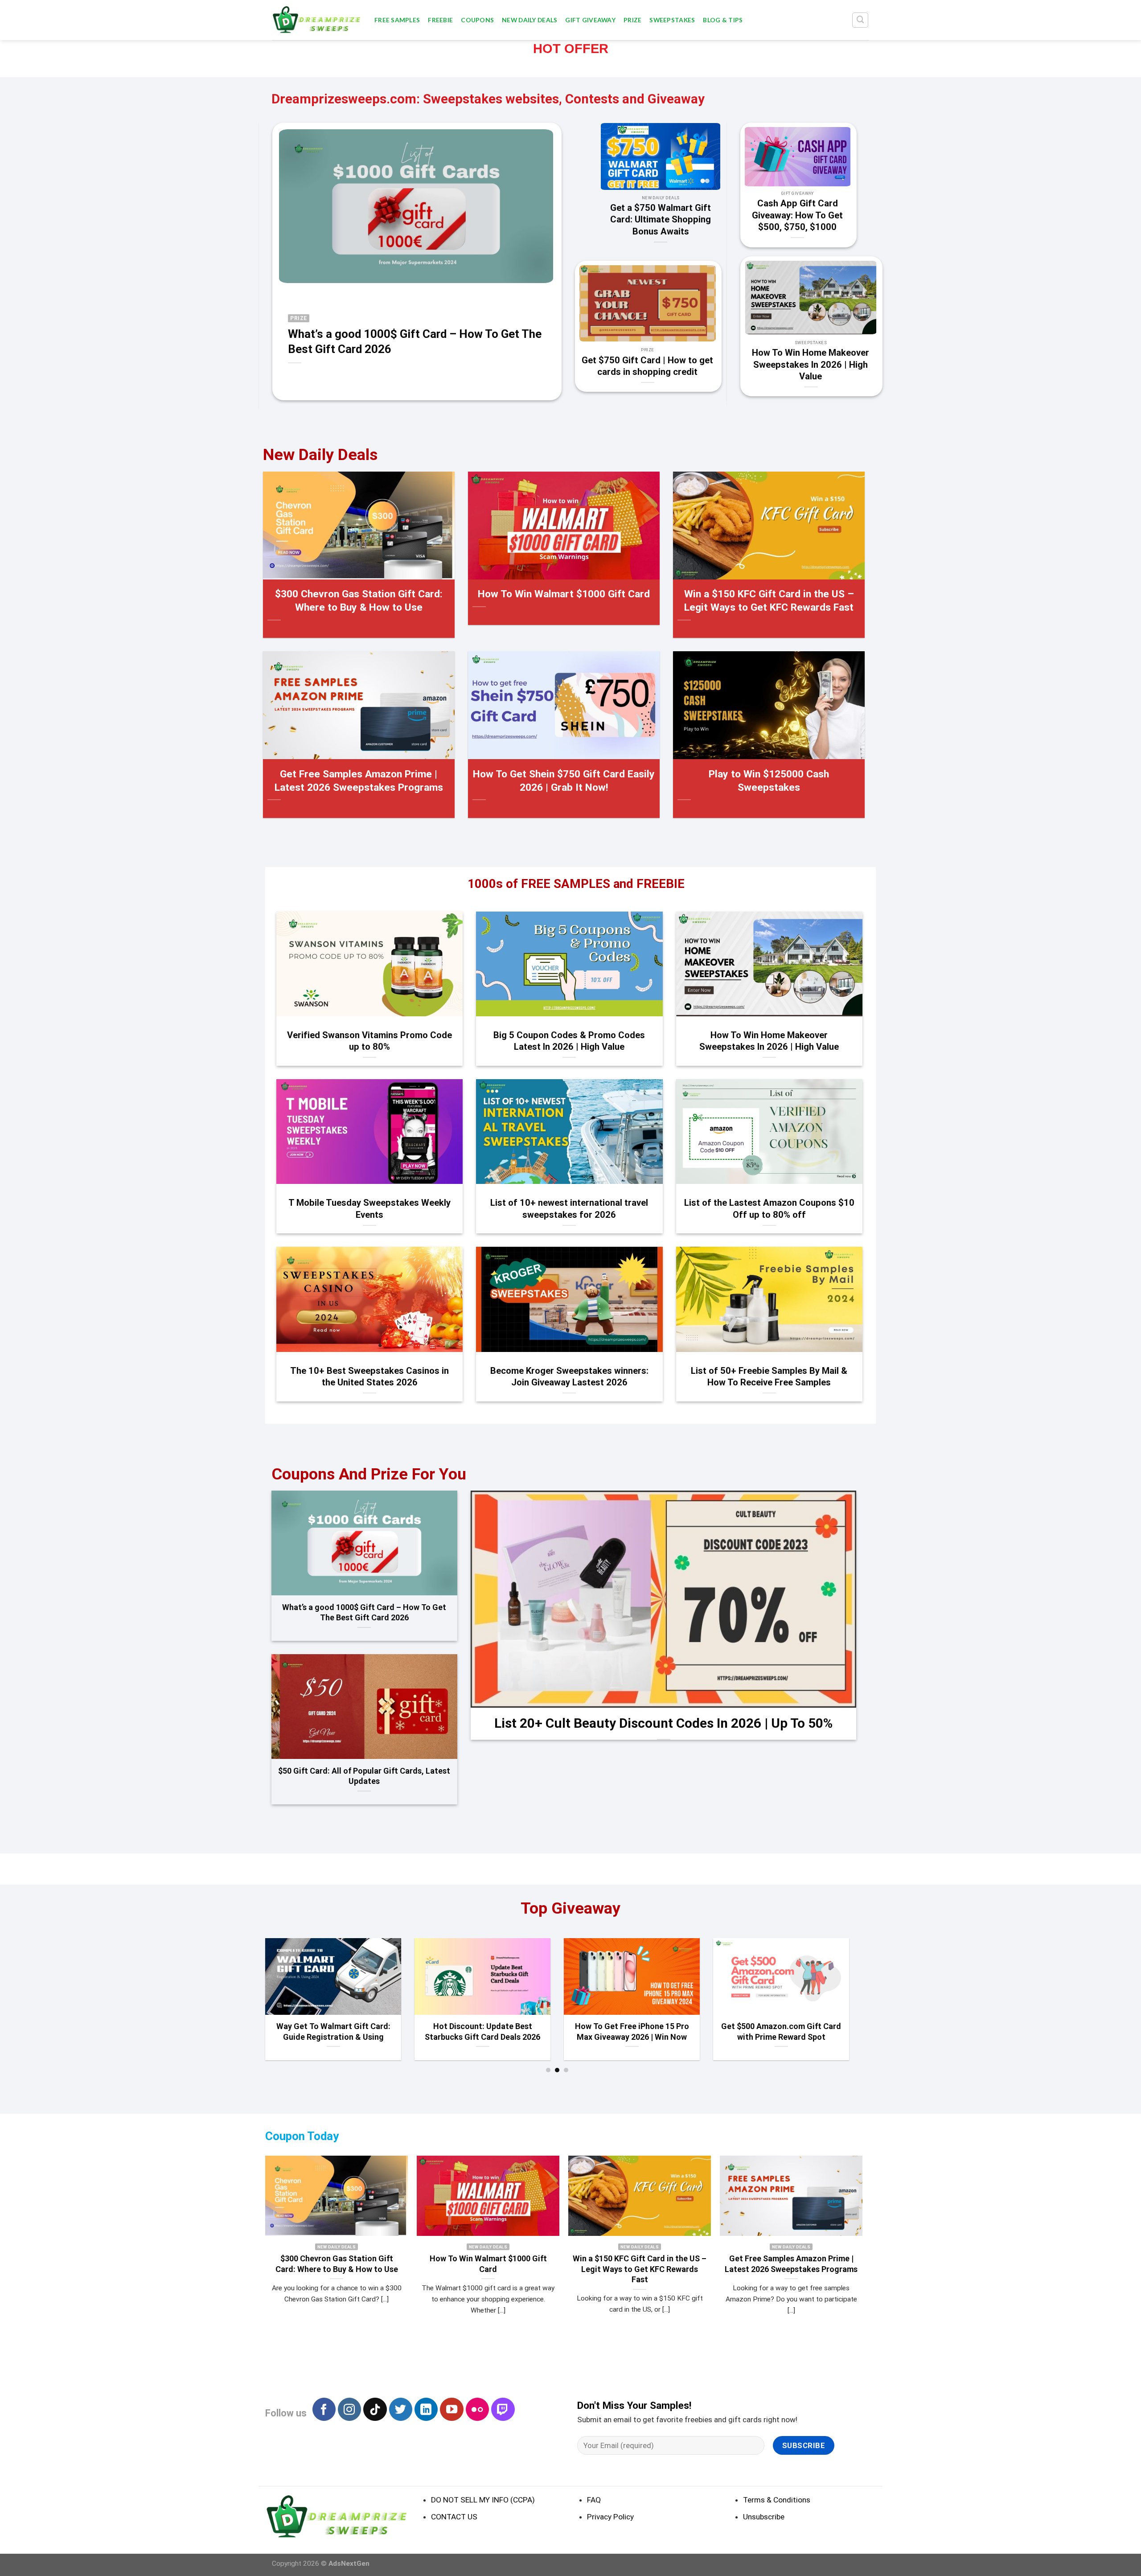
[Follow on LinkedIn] (426, 2409)
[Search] (860, 20)
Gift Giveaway (590, 20)
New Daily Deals (529, 20)
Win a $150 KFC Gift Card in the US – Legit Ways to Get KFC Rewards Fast (769, 601)
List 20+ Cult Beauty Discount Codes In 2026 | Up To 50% (663, 1723)
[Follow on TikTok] (375, 2409)
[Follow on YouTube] (451, 2409)
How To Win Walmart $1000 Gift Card (564, 594)
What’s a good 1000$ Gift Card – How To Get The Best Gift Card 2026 (415, 341)
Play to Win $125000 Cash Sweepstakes (769, 781)
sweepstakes (672, 20)
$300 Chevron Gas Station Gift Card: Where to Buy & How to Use (359, 601)
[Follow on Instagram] (349, 2409)
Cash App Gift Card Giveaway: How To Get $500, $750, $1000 (797, 216)
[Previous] (758, 319)
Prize (632, 20)
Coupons (477, 20)
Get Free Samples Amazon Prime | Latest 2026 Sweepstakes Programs (359, 781)
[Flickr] (477, 2409)
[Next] (863, 319)
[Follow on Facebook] (324, 2409)
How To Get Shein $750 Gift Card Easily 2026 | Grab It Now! (564, 781)
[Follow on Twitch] (503, 2409)
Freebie (440, 20)
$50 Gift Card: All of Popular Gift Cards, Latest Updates (364, 1776)
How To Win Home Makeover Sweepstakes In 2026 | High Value (811, 364)
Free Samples (397, 20)
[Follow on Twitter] (401, 2409)
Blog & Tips (723, 20)
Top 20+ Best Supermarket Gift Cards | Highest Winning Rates (780, 2031)
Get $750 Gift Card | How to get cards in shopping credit (647, 366)
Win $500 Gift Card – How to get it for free (332, 2031)
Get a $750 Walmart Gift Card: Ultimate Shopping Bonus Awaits (661, 220)
